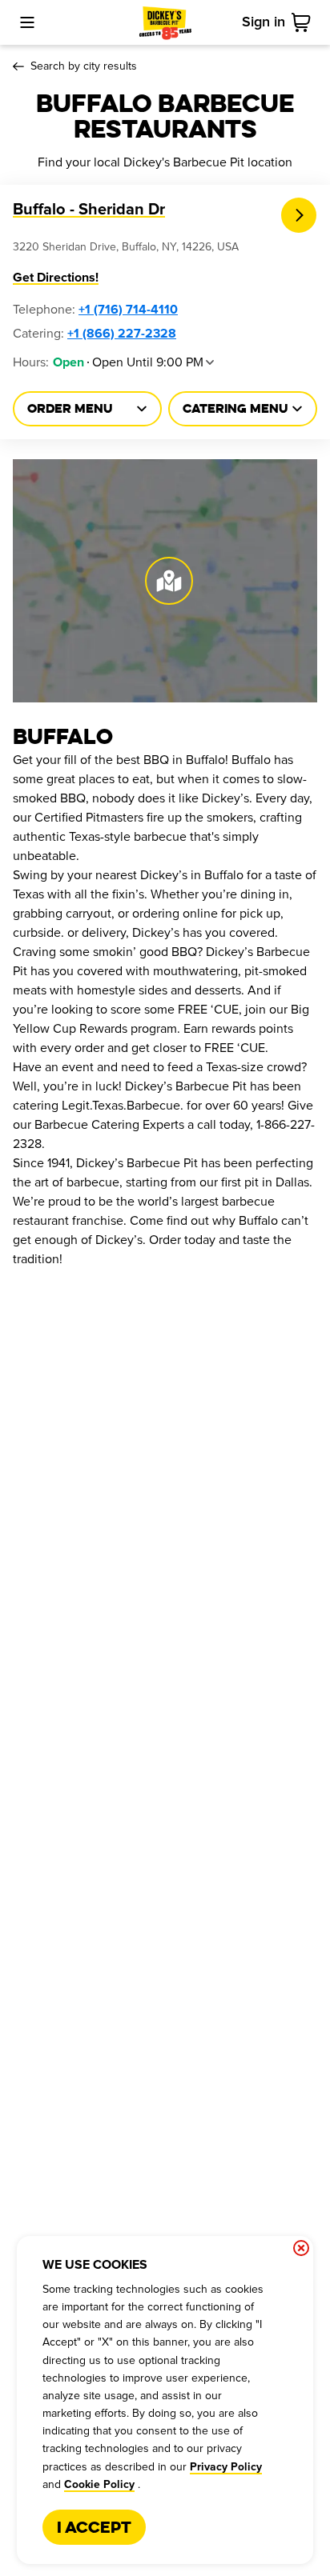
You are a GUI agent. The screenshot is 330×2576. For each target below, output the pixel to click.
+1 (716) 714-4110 (128, 310)
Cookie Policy (99, 2485)
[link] (304, 22)
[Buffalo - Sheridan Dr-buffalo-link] (299, 216)
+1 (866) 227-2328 (122, 334)
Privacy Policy (226, 2467)
